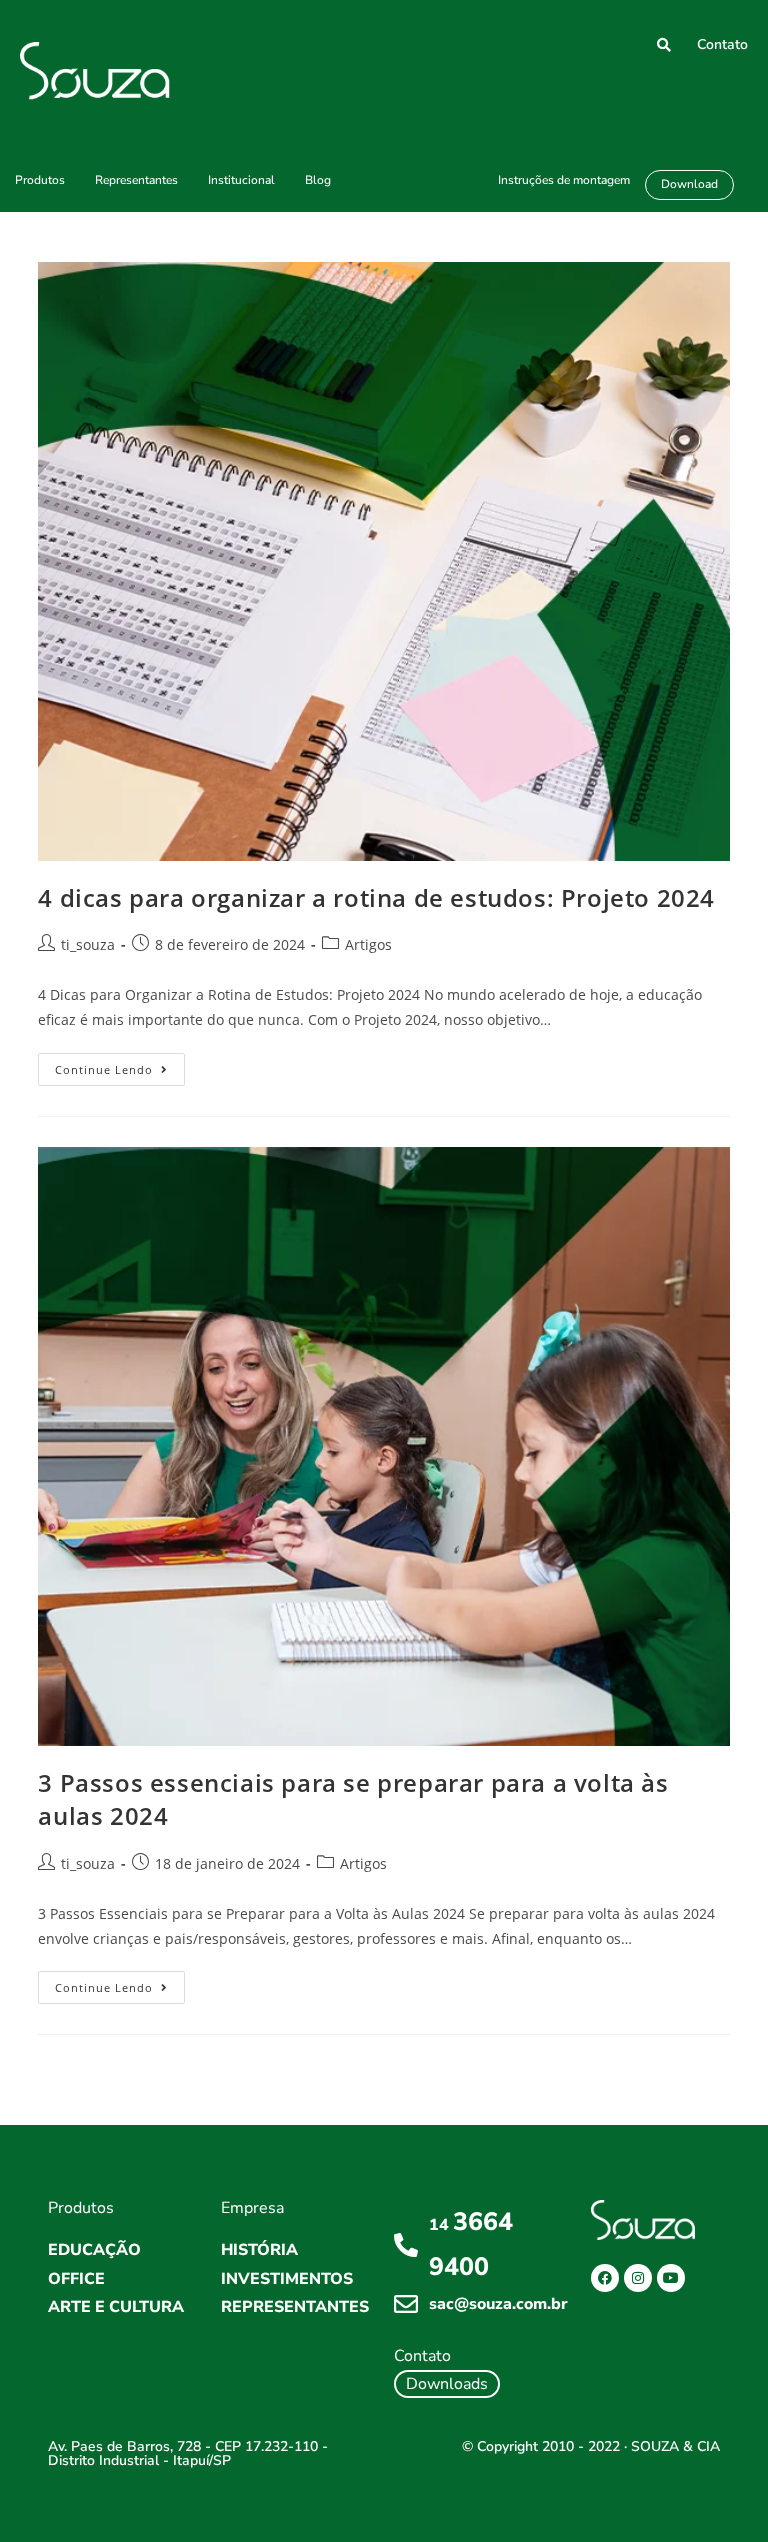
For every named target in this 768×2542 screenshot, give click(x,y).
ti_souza (88, 944)
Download (689, 184)
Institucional (241, 180)
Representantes (136, 180)
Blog (318, 180)
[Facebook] (605, 2278)
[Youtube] (671, 2278)
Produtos (40, 180)
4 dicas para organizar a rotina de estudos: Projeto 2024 (376, 897)
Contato (722, 44)
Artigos (368, 944)
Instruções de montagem (564, 180)
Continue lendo (120, 1065)
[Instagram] (638, 2278)
